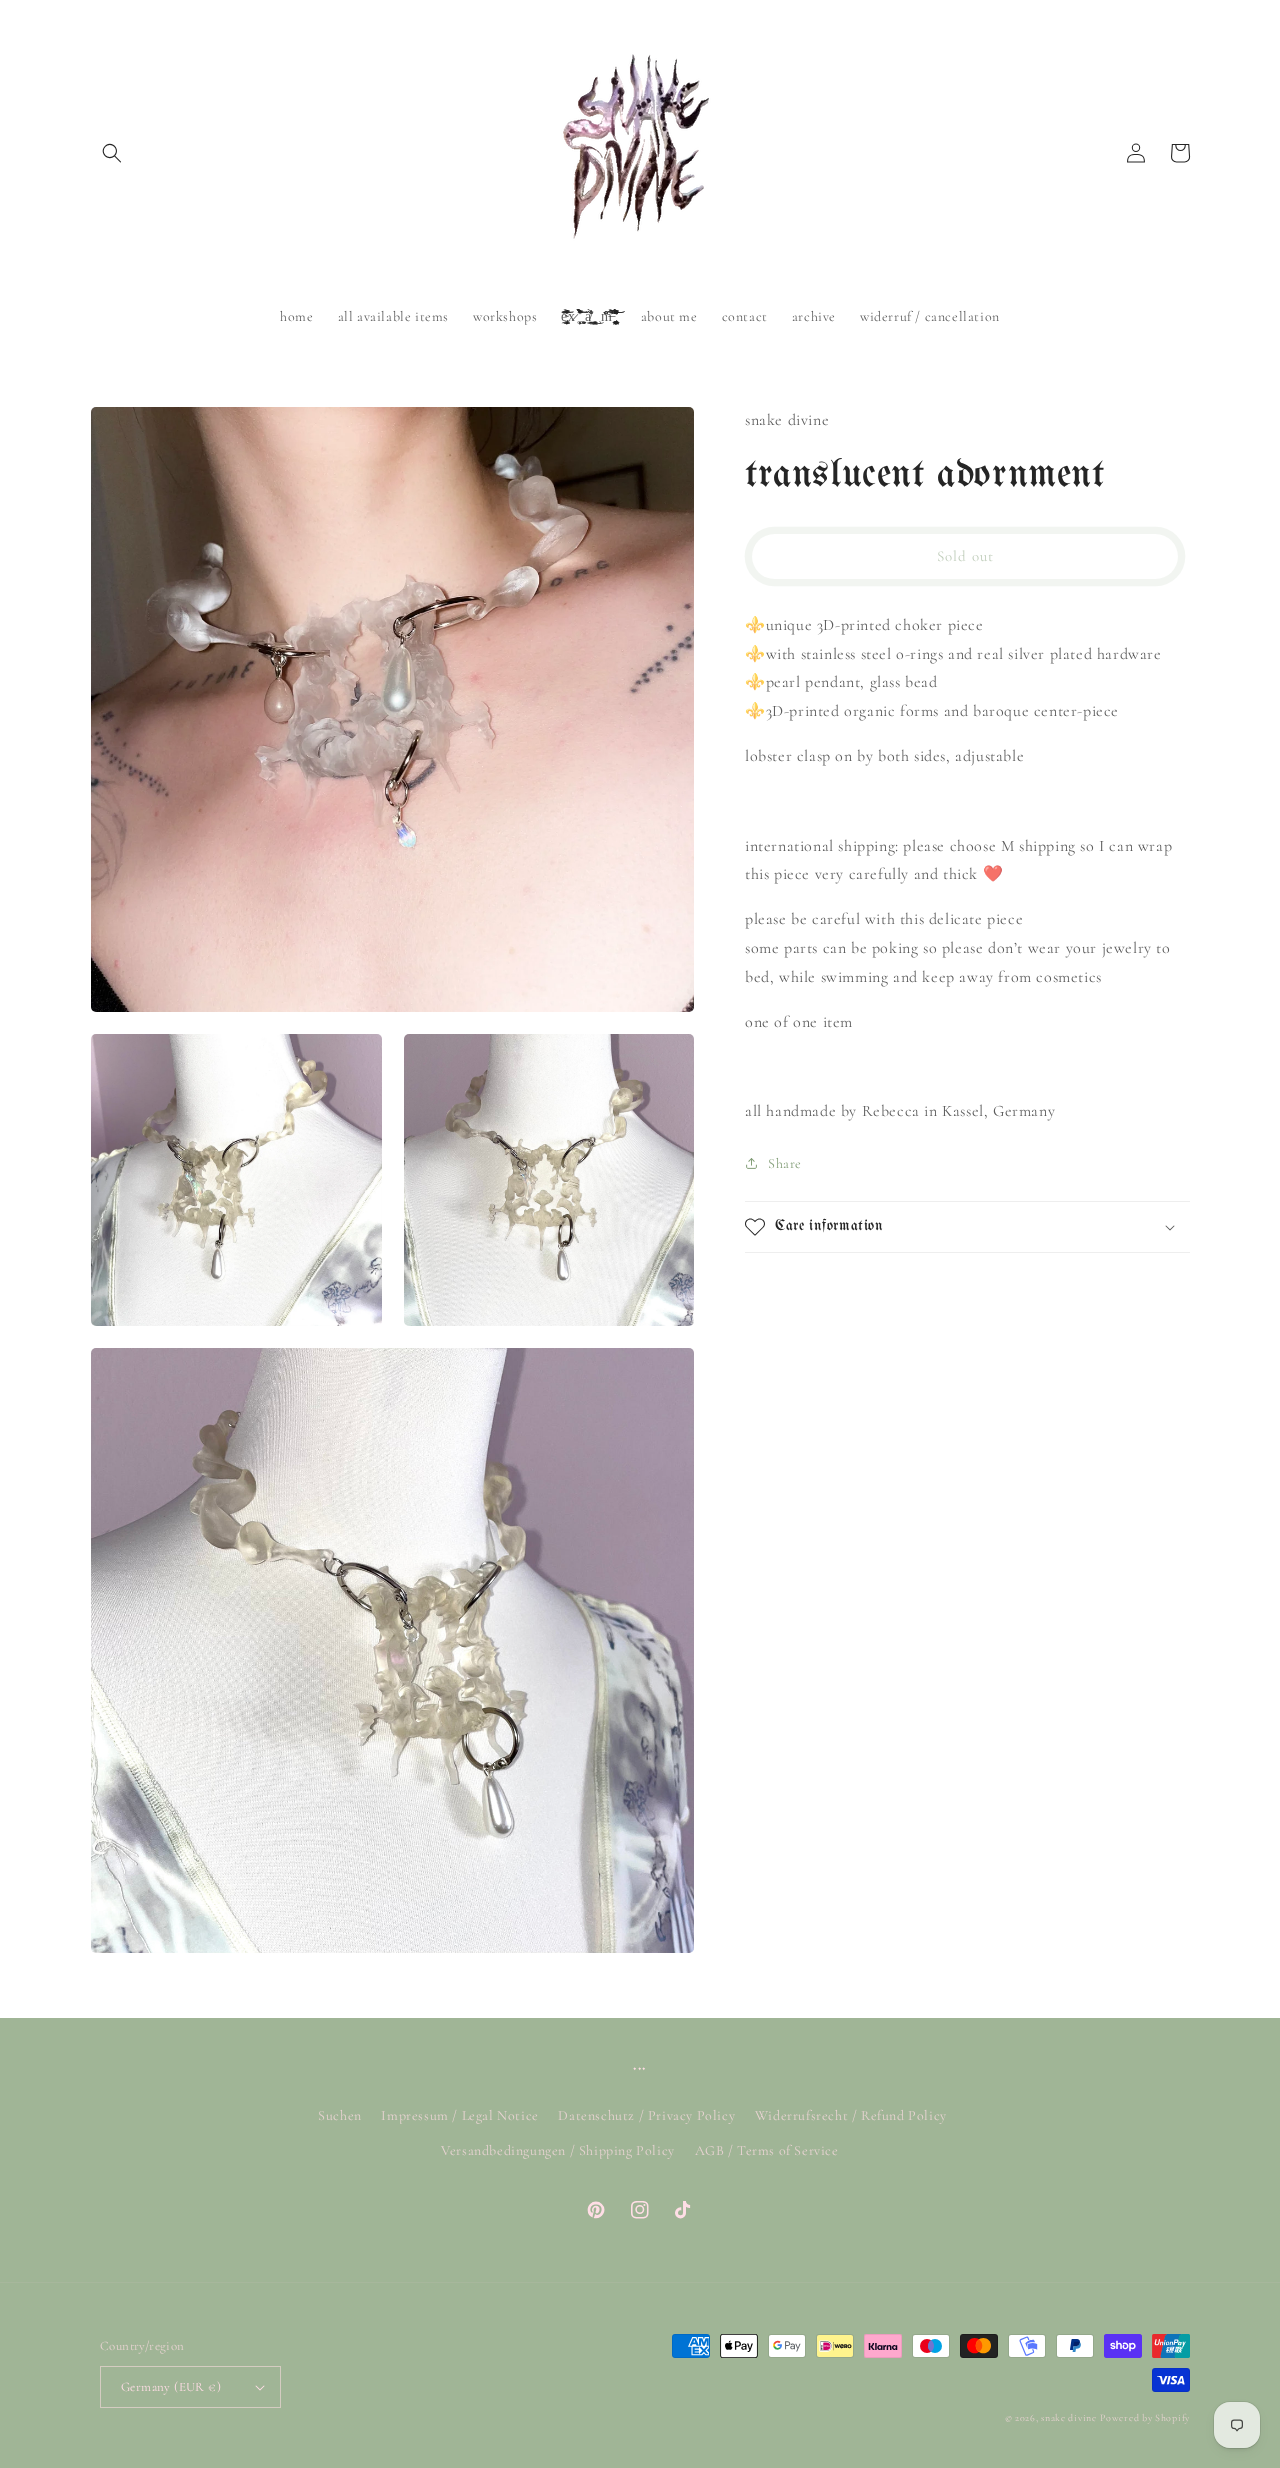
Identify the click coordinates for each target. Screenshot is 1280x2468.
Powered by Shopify (1145, 2418)
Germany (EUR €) (171, 2387)
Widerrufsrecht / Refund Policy (851, 2115)
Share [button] (785, 1163)
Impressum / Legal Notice (459, 2115)
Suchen (340, 2115)
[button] (112, 153)
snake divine (1068, 2418)
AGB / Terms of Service (767, 2150)
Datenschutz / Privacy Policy (646, 2115)
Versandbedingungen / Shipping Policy (558, 2150)
